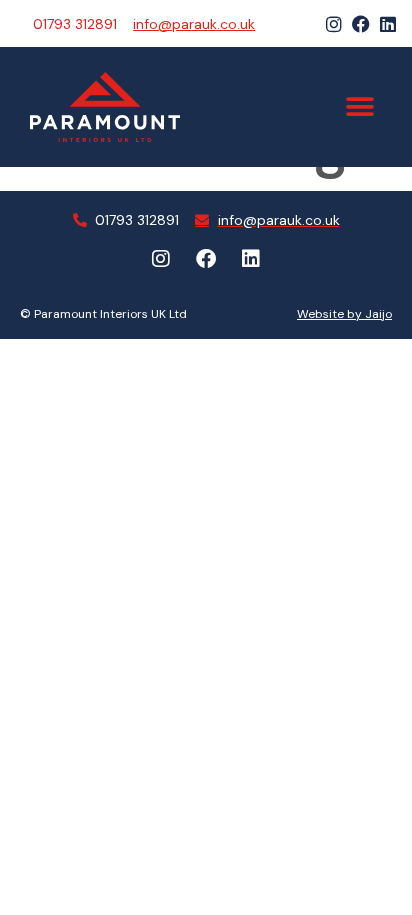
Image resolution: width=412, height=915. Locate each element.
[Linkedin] (388, 23)
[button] (359, 107)
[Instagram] (334, 23)
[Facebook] (361, 23)
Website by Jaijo (344, 314)
